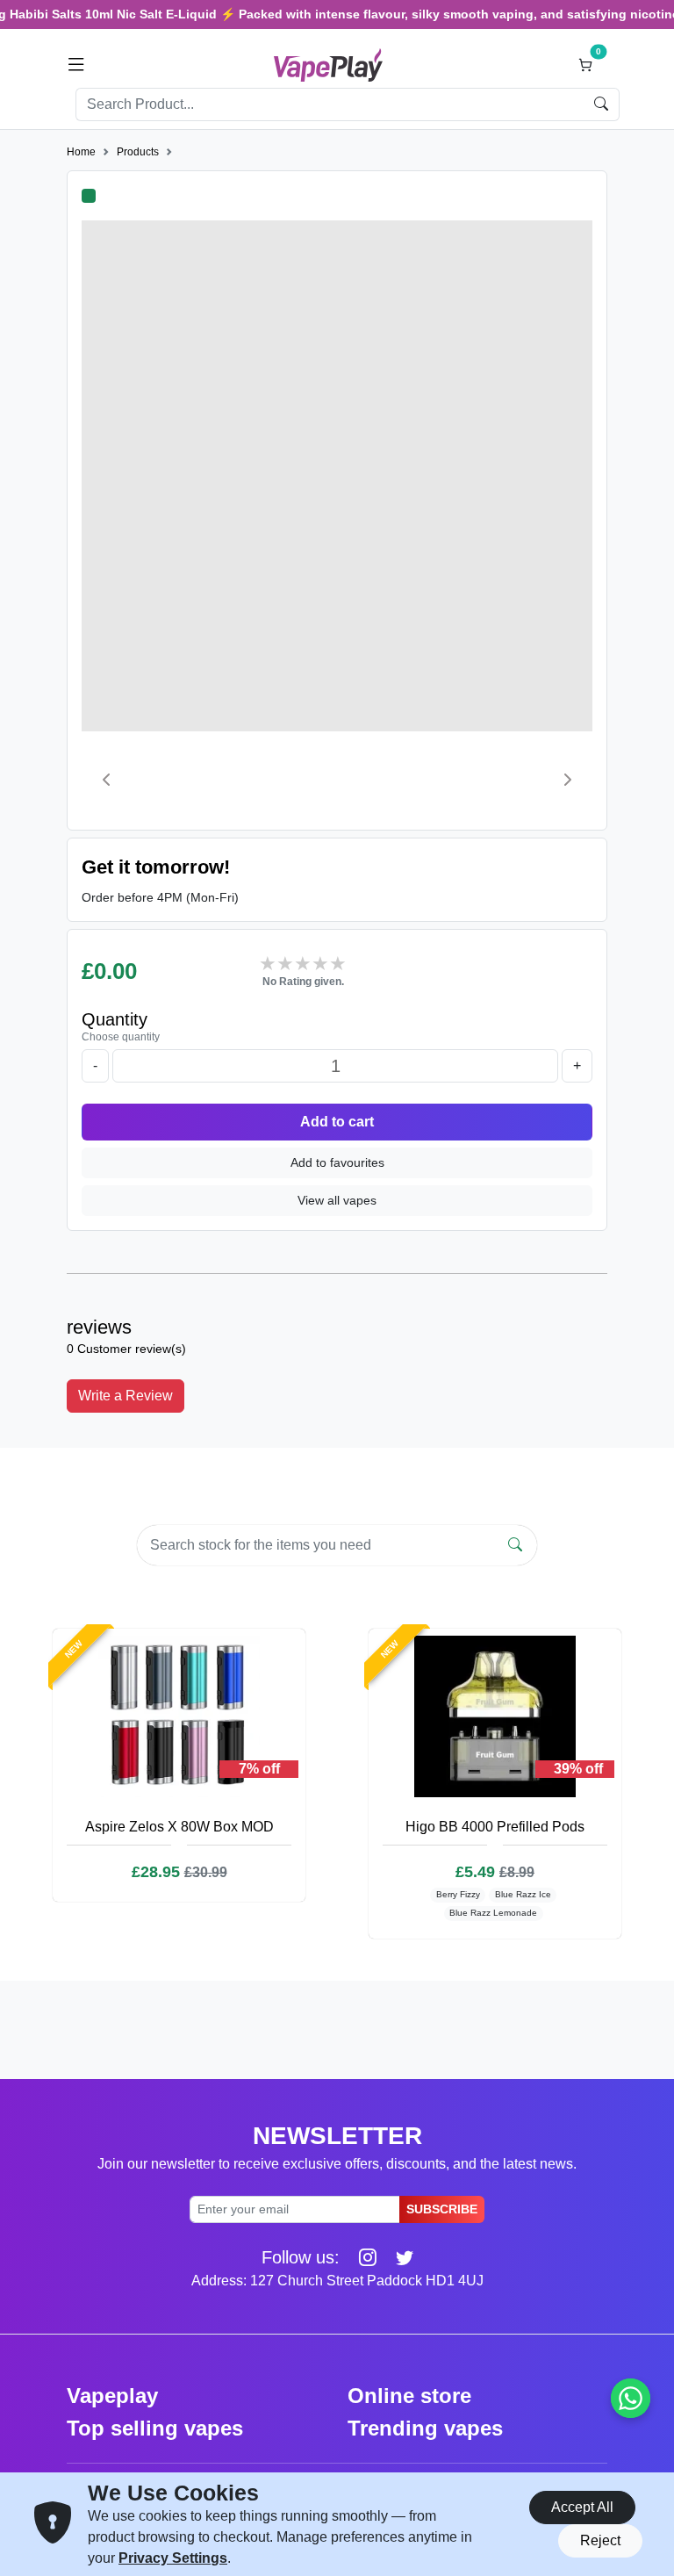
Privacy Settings (173, 2558)
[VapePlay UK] (328, 65)
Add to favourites (337, 1162)
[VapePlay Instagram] (361, 2257)
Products (138, 152)
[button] (76, 65)
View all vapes (337, 1200)
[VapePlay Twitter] (398, 2257)
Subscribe (442, 2209)
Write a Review (125, 1396)
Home (81, 152)
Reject (600, 2540)
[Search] (515, 1545)
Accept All (582, 2507)
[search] (602, 104)
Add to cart (337, 1122)
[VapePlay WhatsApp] (631, 2398)
